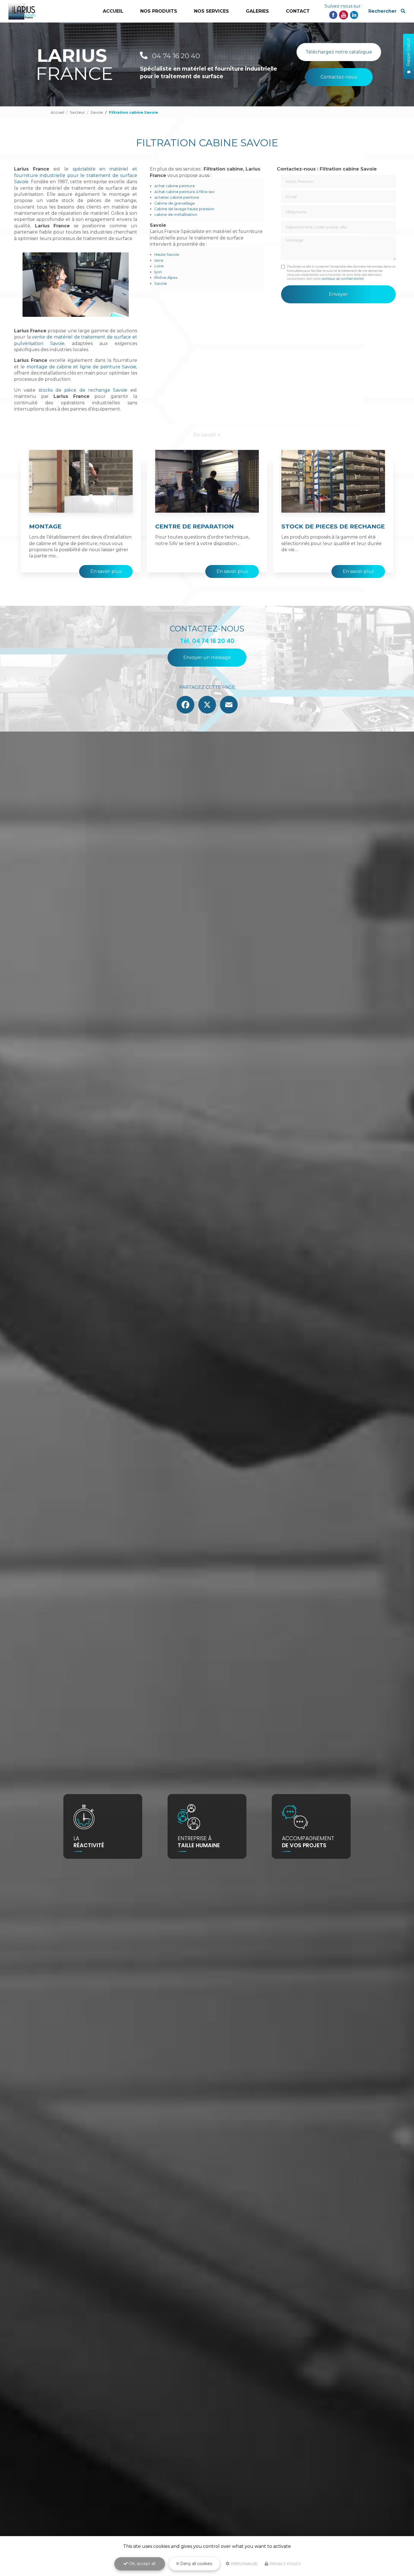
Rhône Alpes (166, 278)
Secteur (77, 112)
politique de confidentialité (342, 279)
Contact (298, 11)
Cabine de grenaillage (175, 203)
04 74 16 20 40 (175, 56)
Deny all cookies (196, 2564)
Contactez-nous (339, 77)
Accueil (113, 11)
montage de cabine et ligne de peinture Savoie (81, 367)
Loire (159, 266)
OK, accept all (142, 2564)
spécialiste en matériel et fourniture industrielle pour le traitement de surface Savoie (76, 175)
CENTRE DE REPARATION (194, 526)
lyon (158, 272)
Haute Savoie (167, 255)
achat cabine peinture (175, 186)
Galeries (257, 11)
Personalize (244, 2564)
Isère (159, 260)
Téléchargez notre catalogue (339, 52)
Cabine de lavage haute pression (184, 209)
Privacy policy (285, 2564)
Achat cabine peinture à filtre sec (185, 192)
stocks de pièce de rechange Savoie (83, 390)
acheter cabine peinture (177, 197)
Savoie (97, 112)
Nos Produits (159, 11)
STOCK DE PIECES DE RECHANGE (333, 526)
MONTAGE (45, 526)
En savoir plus (106, 571)
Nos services (212, 11)
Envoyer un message (207, 657)
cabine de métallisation (176, 215)
